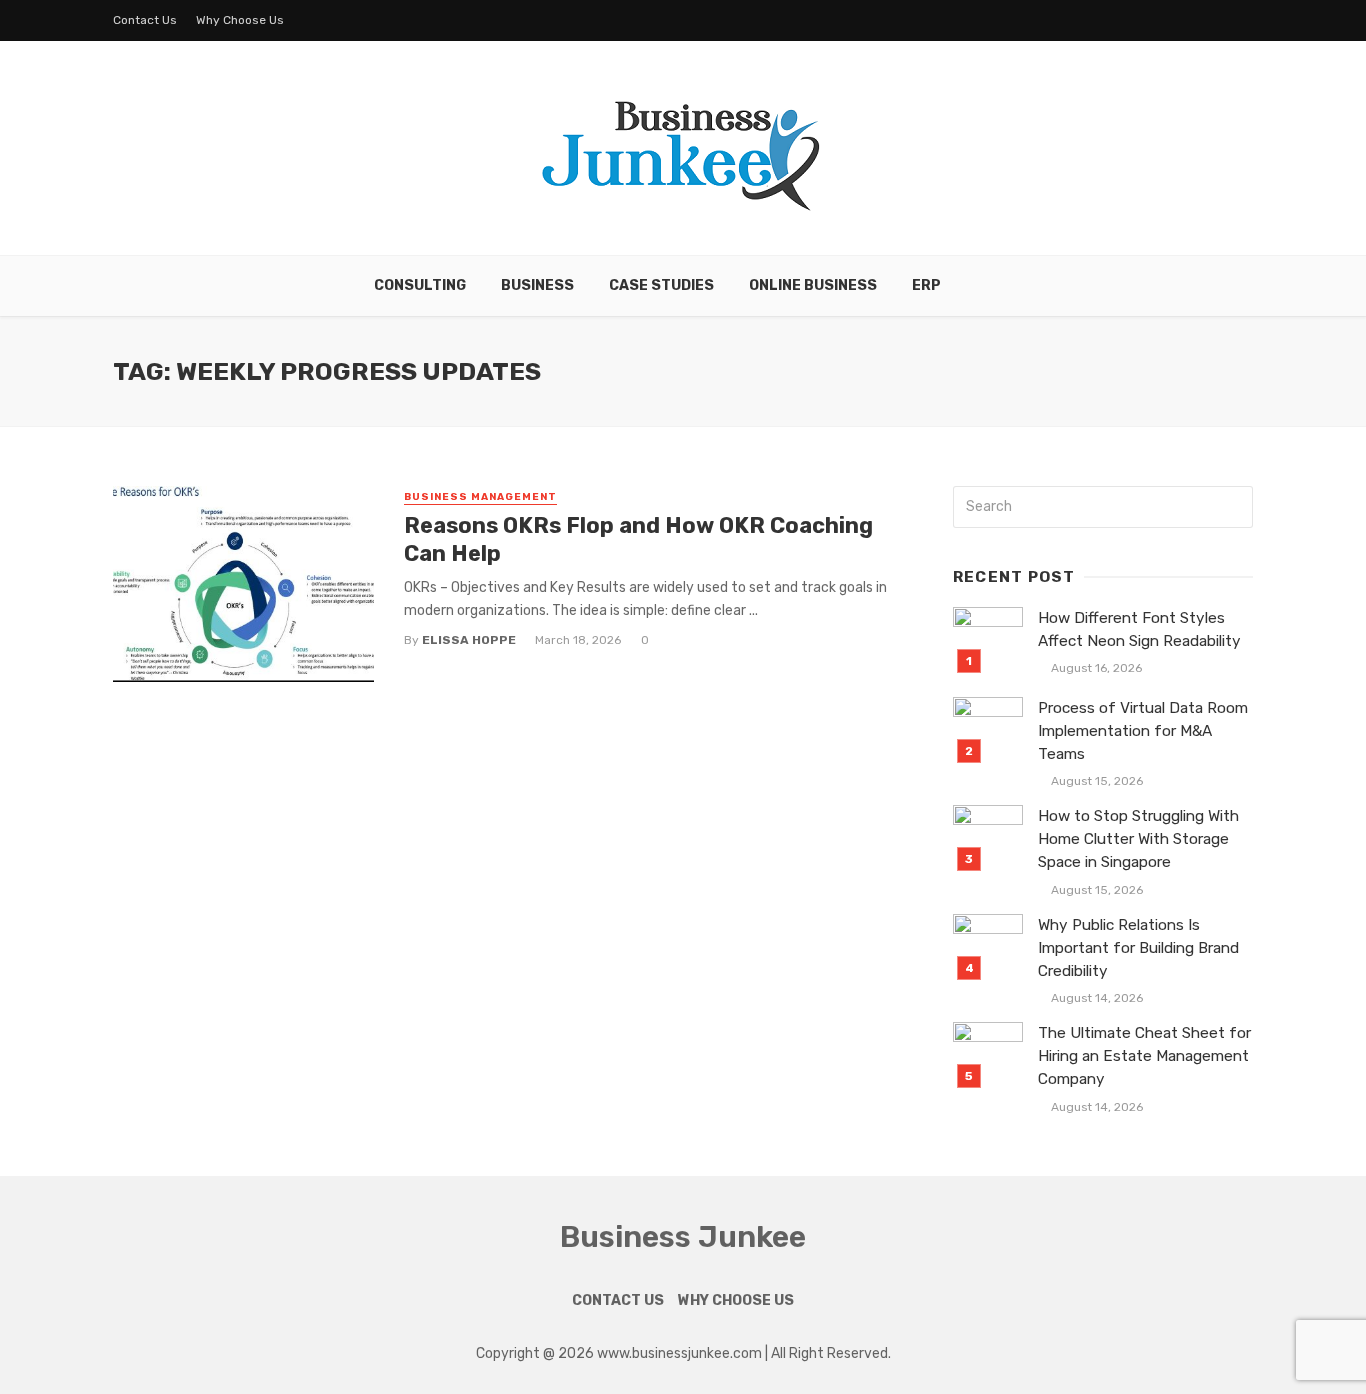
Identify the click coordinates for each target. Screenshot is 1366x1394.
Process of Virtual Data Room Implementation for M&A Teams (1143, 731)
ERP (926, 285)
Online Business (813, 285)
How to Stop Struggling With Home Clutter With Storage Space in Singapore (1138, 839)
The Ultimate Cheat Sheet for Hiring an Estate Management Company (1144, 1056)
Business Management (480, 497)
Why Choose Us (240, 20)
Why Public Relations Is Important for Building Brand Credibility (1138, 948)
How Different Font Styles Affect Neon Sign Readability (1139, 629)
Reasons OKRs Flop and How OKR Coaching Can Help (638, 539)
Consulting (420, 285)
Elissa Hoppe (469, 640)
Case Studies (661, 285)
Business (537, 285)
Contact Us (145, 20)
